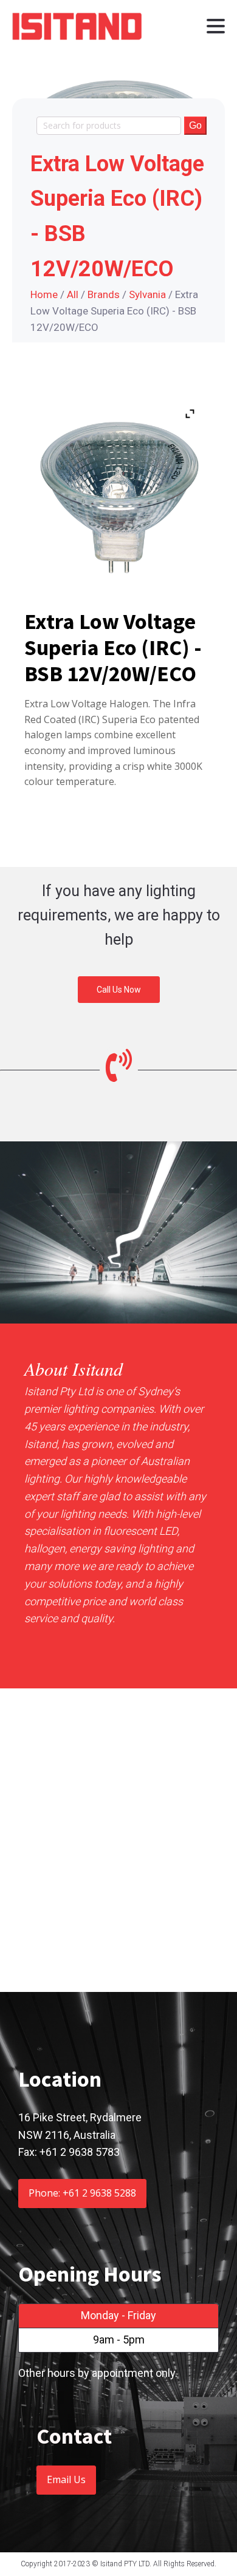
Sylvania (147, 294)
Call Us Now (119, 990)
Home (44, 294)
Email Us (66, 2479)
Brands (104, 294)
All (73, 294)
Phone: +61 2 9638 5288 (82, 2193)
